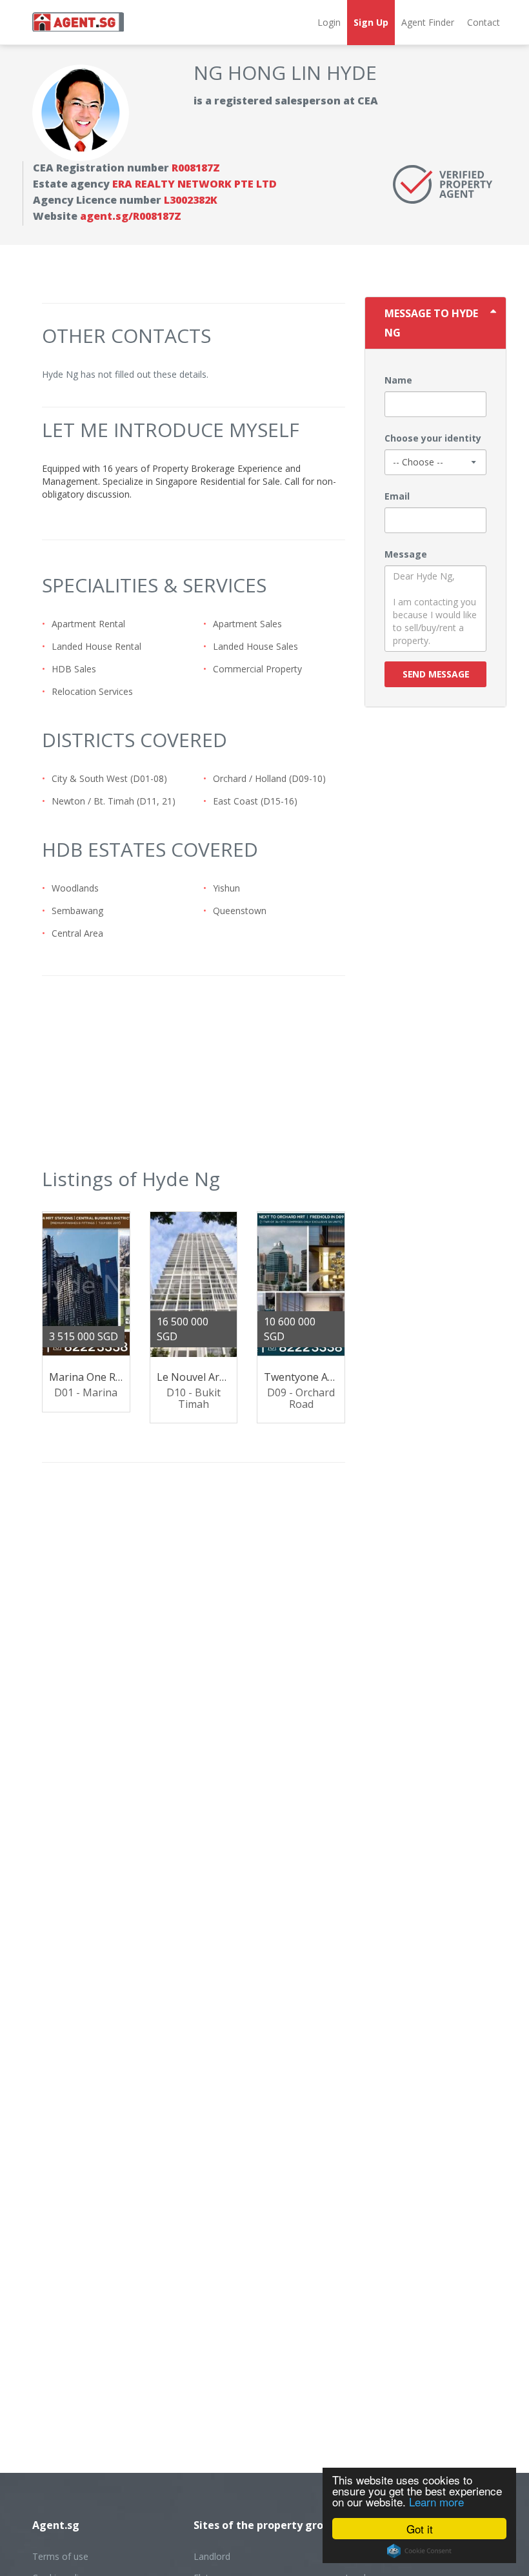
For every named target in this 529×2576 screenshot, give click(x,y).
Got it (420, 2529)
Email (397, 496)
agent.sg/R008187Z (131, 216)
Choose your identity (433, 438)
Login (329, 22)
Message (406, 554)
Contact (484, 22)
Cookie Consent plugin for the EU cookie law (419, 2551)
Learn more (436, 2502)
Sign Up (371, 22)
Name (398, 380)
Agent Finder (428, 22)
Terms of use (60, 2556)
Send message (436, 674)
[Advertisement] (194, 1079)
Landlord (212, 2556)
